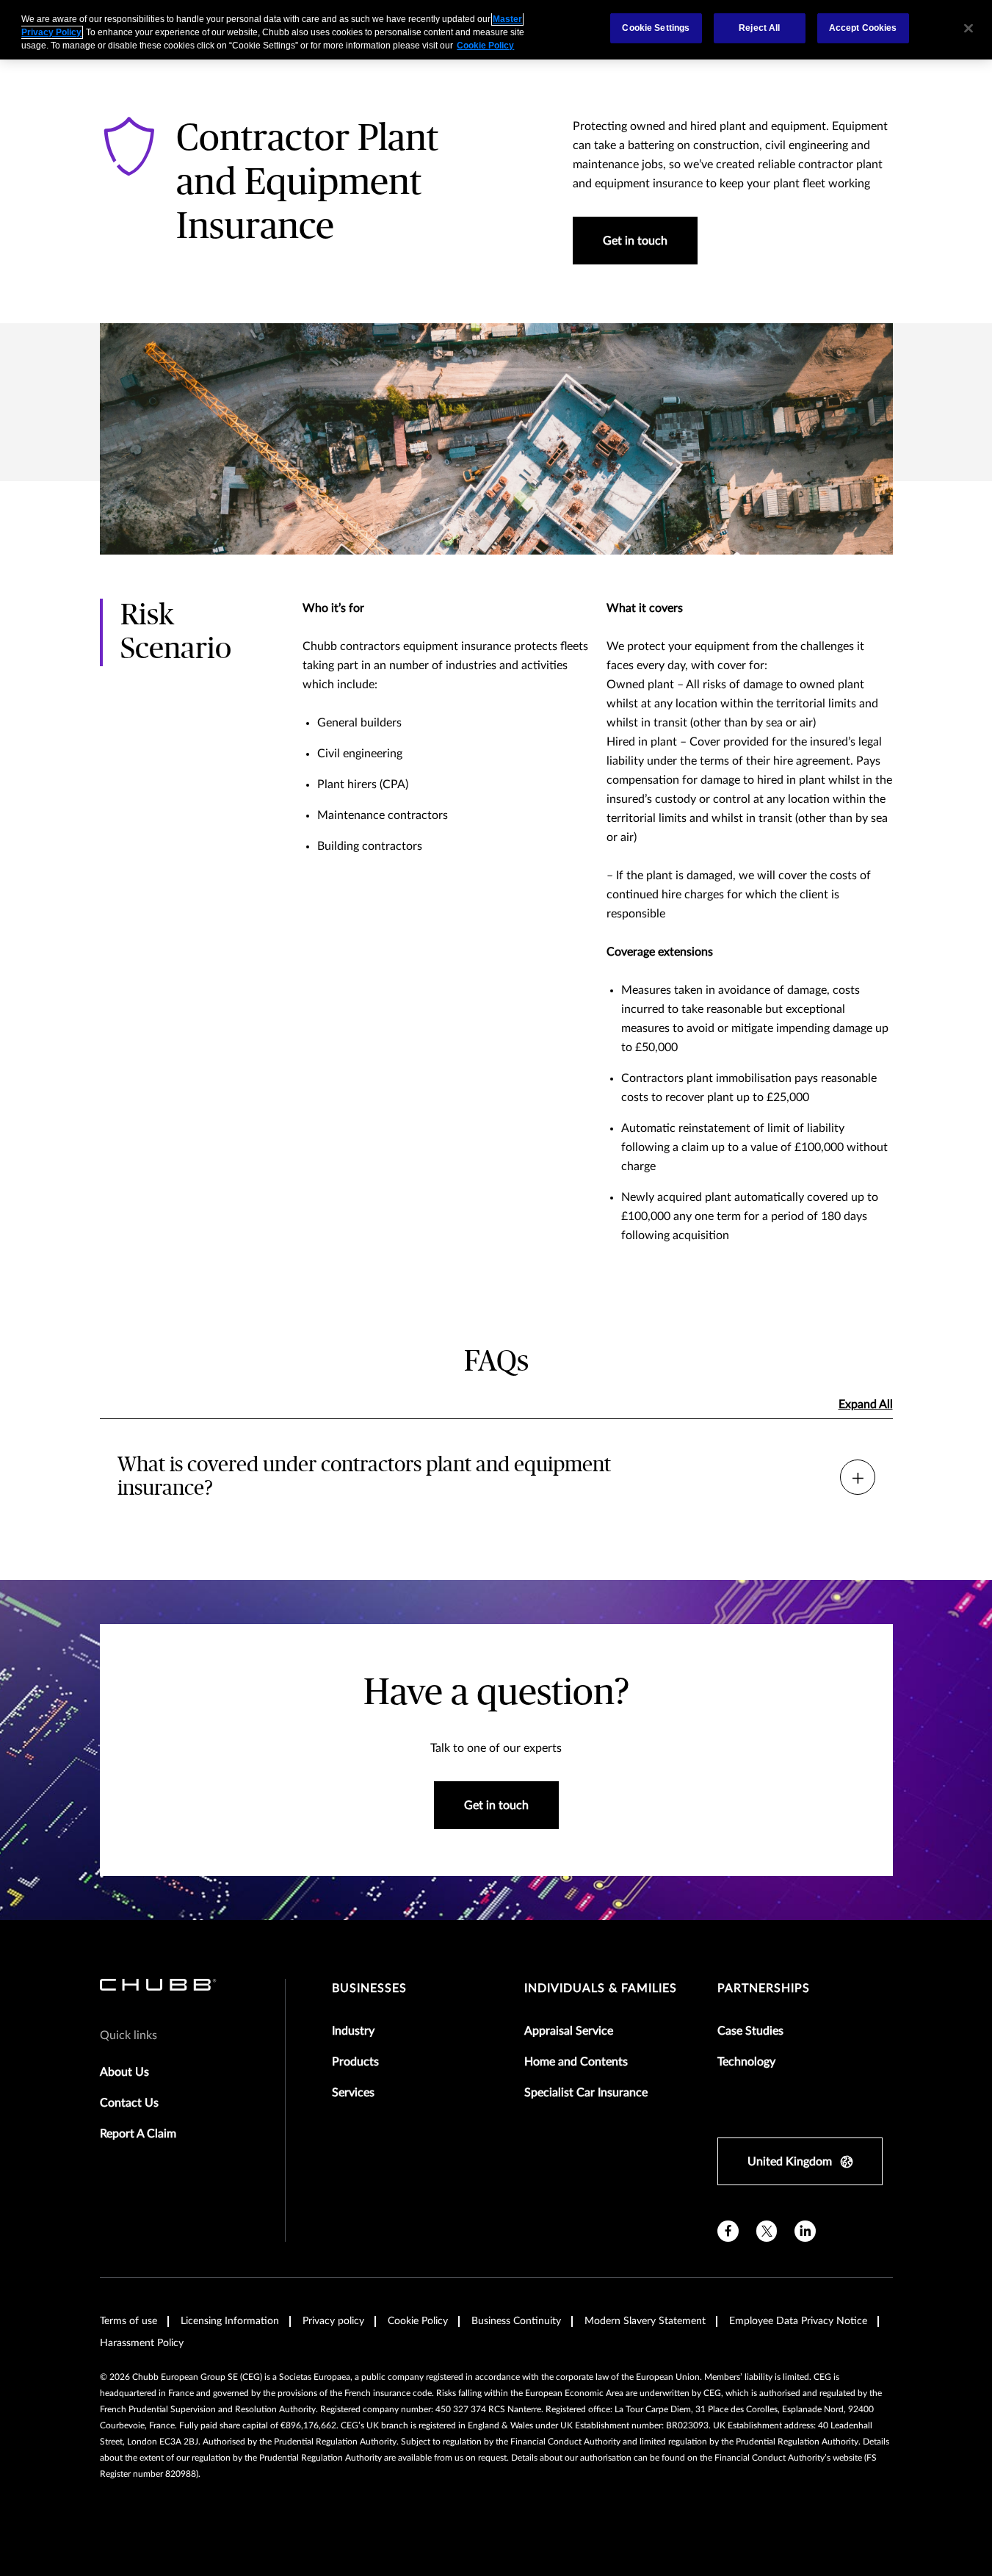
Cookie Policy (418, 2321)
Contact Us (129, 2103)
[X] (767, 2231)
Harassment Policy (142, 2343)
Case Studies (750, 2031)
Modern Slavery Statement (645, 2321)
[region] (496, 30)
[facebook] (728, 2231)
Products (355, 2062)
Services (353, 2093)
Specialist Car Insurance (586, 2093)
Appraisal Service (569, 2031)
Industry (353, 2031)
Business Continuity (516, 2321)
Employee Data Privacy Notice (798, 2321)
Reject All (759, 28)
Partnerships (764, 1988)
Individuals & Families (601, 1988)
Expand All (866, 1404)
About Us (124, 2072)
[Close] (969, 28)
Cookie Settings (656, 28)
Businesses (369, 1988)
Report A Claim (138, 2134)
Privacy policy (333, 2321)
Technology (746, 2062)
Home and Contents (576, 2062)
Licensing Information (230, 2321)
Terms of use (128, 2321)
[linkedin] (805, 2231)
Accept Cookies (863, 28)
